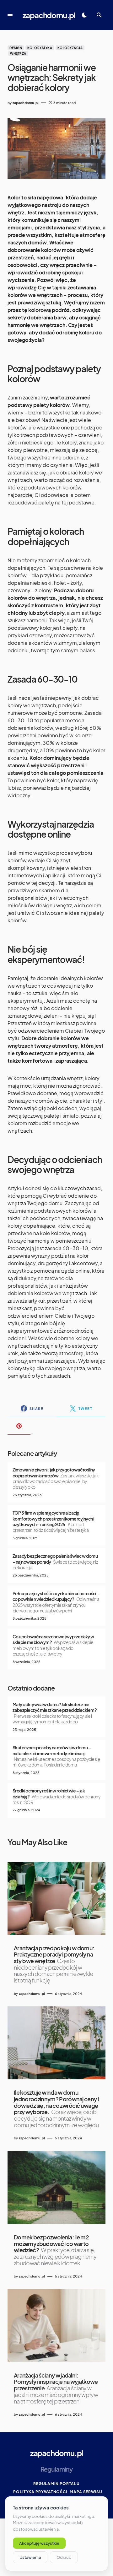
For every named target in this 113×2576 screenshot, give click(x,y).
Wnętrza (18, 53)
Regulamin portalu (56, 2484)
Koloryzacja (70, 48)
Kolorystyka (40, 48)
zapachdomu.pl (49, 15)
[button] (10, 15)
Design (16, 48)
